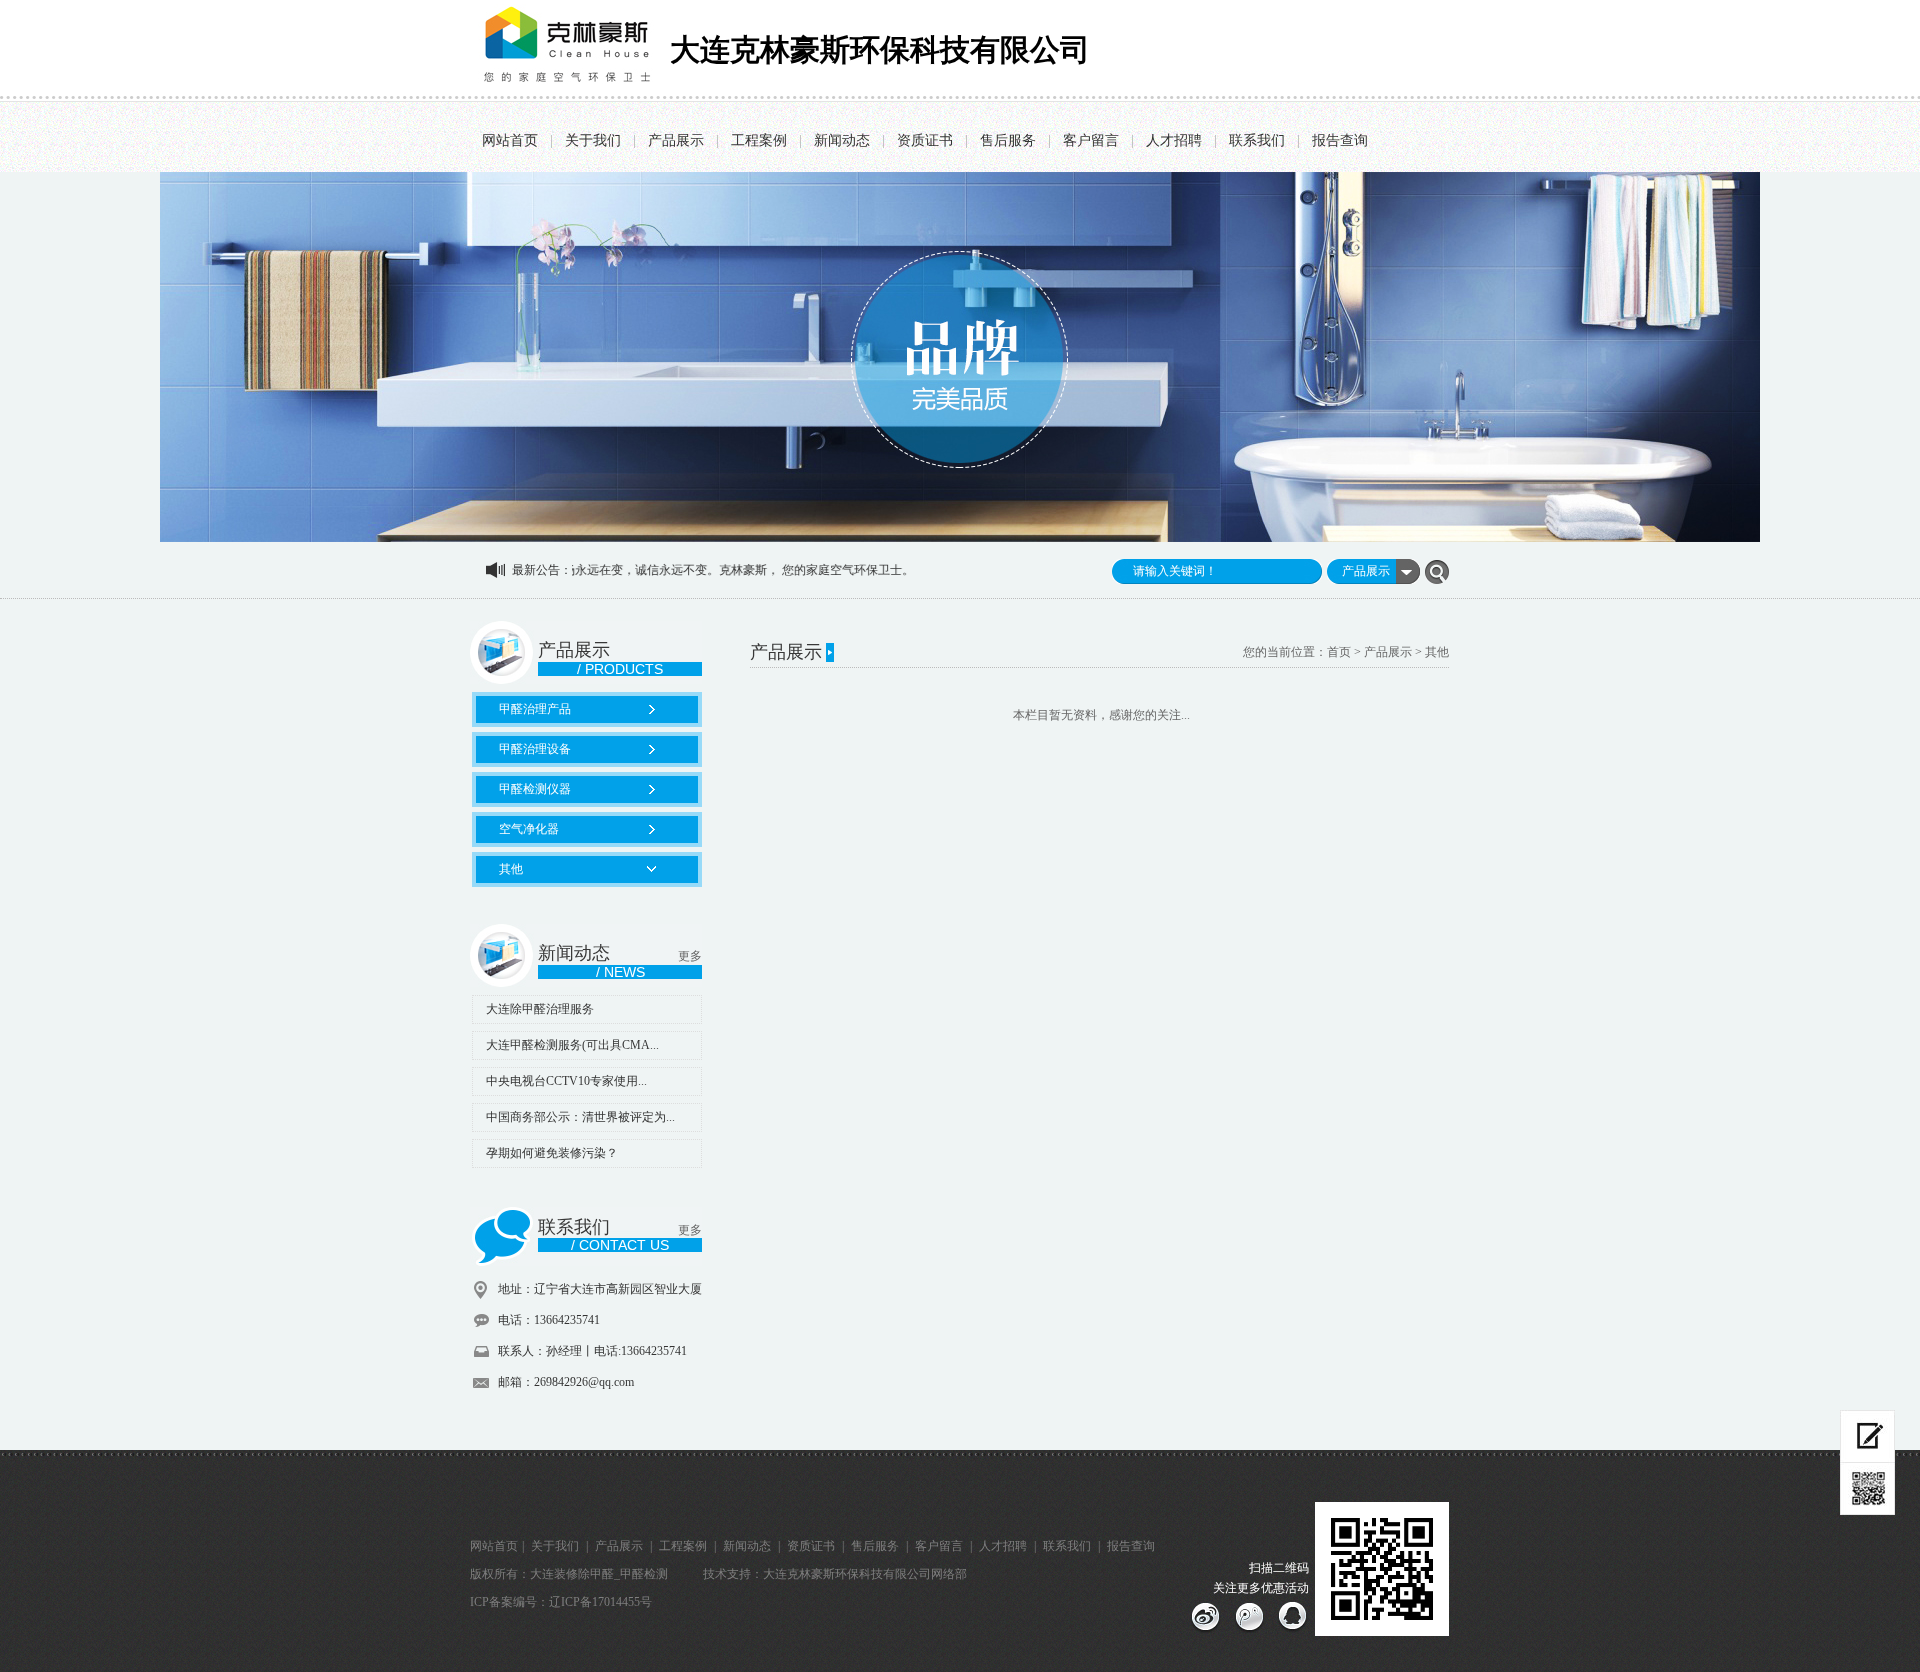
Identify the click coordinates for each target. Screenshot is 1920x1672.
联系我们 (1257, 140)
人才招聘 (1174, 140)
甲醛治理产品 (535, 709)
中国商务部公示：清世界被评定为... (580, 1117)
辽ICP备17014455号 (600, 1602)
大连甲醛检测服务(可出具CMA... (572, 1045)
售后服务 (1008, 140)
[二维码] (1867, 1489)
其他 (511, 869)
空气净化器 (529, 829)
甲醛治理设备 (535, 749)
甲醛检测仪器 (535, 789)
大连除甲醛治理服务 (540, 1009)
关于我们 (593, 140)
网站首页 (510, 140)
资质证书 (925, 140)
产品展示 (676, 140)
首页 (1339, 652)
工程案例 (759, 140)
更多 (690, 956)
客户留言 (1091, 140)
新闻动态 (842, 140)
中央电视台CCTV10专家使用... (566, 1081)
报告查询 (1340, 140)
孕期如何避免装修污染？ (552, 1153)
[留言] (1867, 1436)
